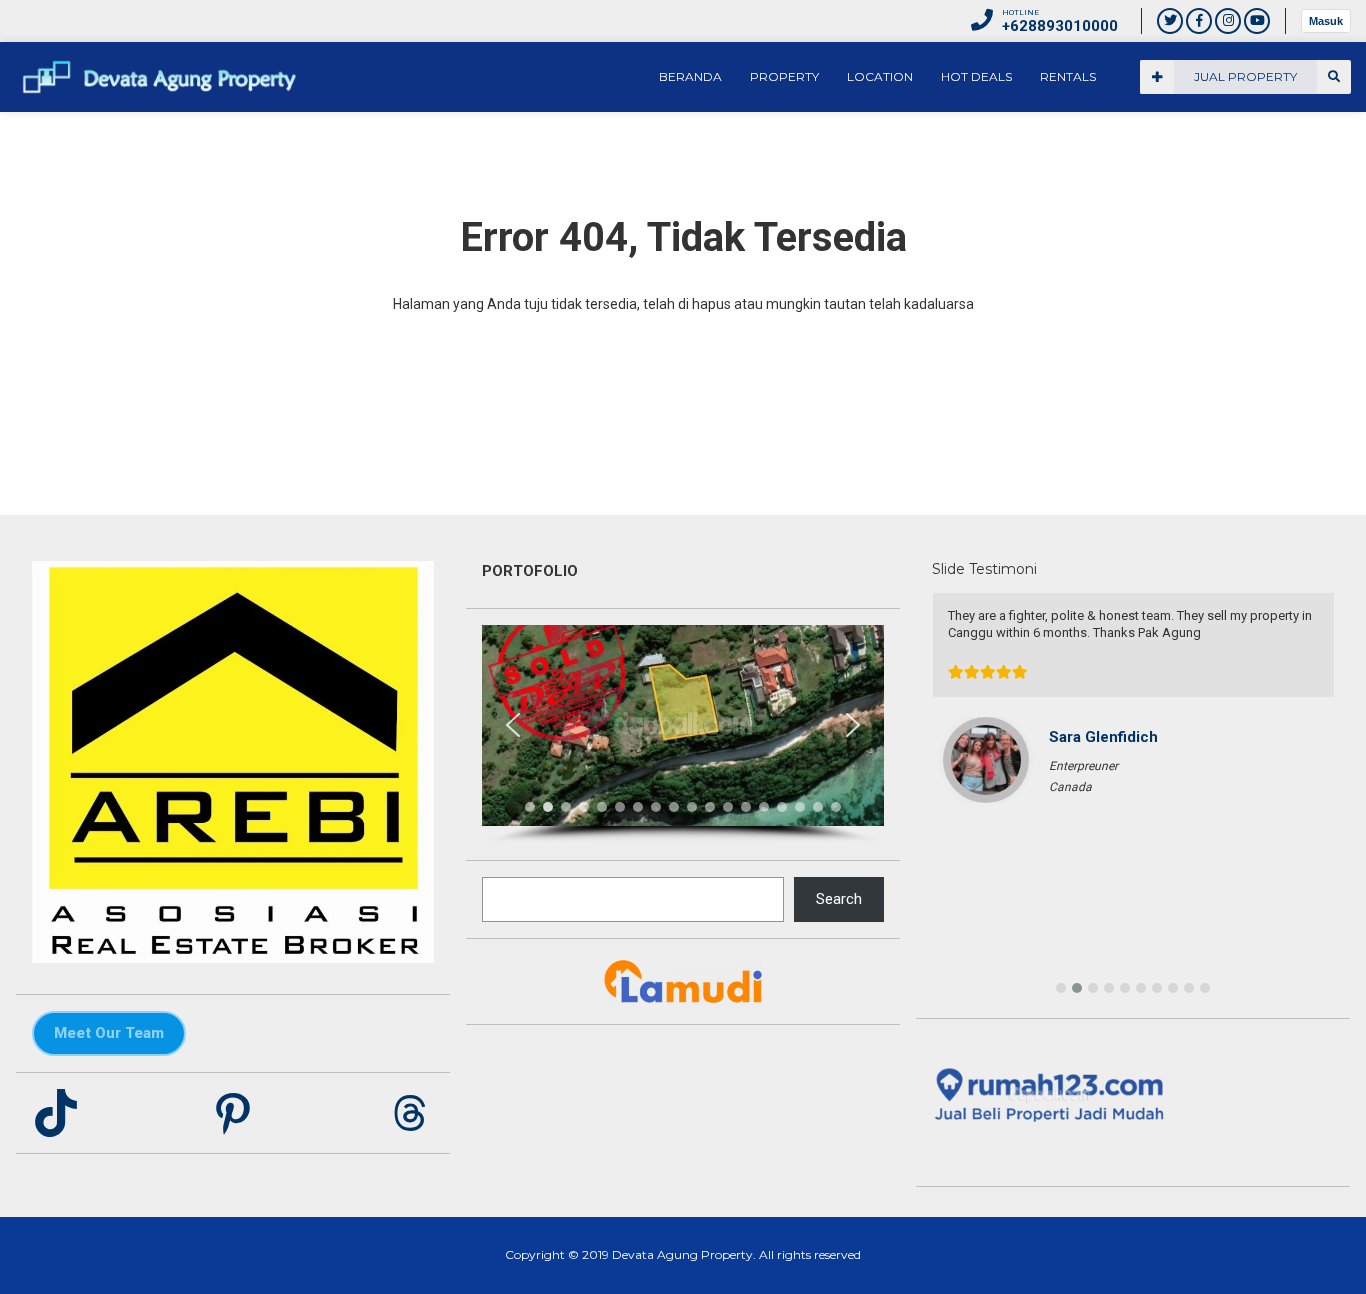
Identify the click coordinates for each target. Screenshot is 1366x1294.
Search (839, 899)
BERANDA (690, 76)
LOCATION (880, 76)
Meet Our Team (109, 1033)
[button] (513, 725)
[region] (683, 734)
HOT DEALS (976, 76)
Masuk (1326, 21)
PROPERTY (784, 76)
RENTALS (1068, 76)
